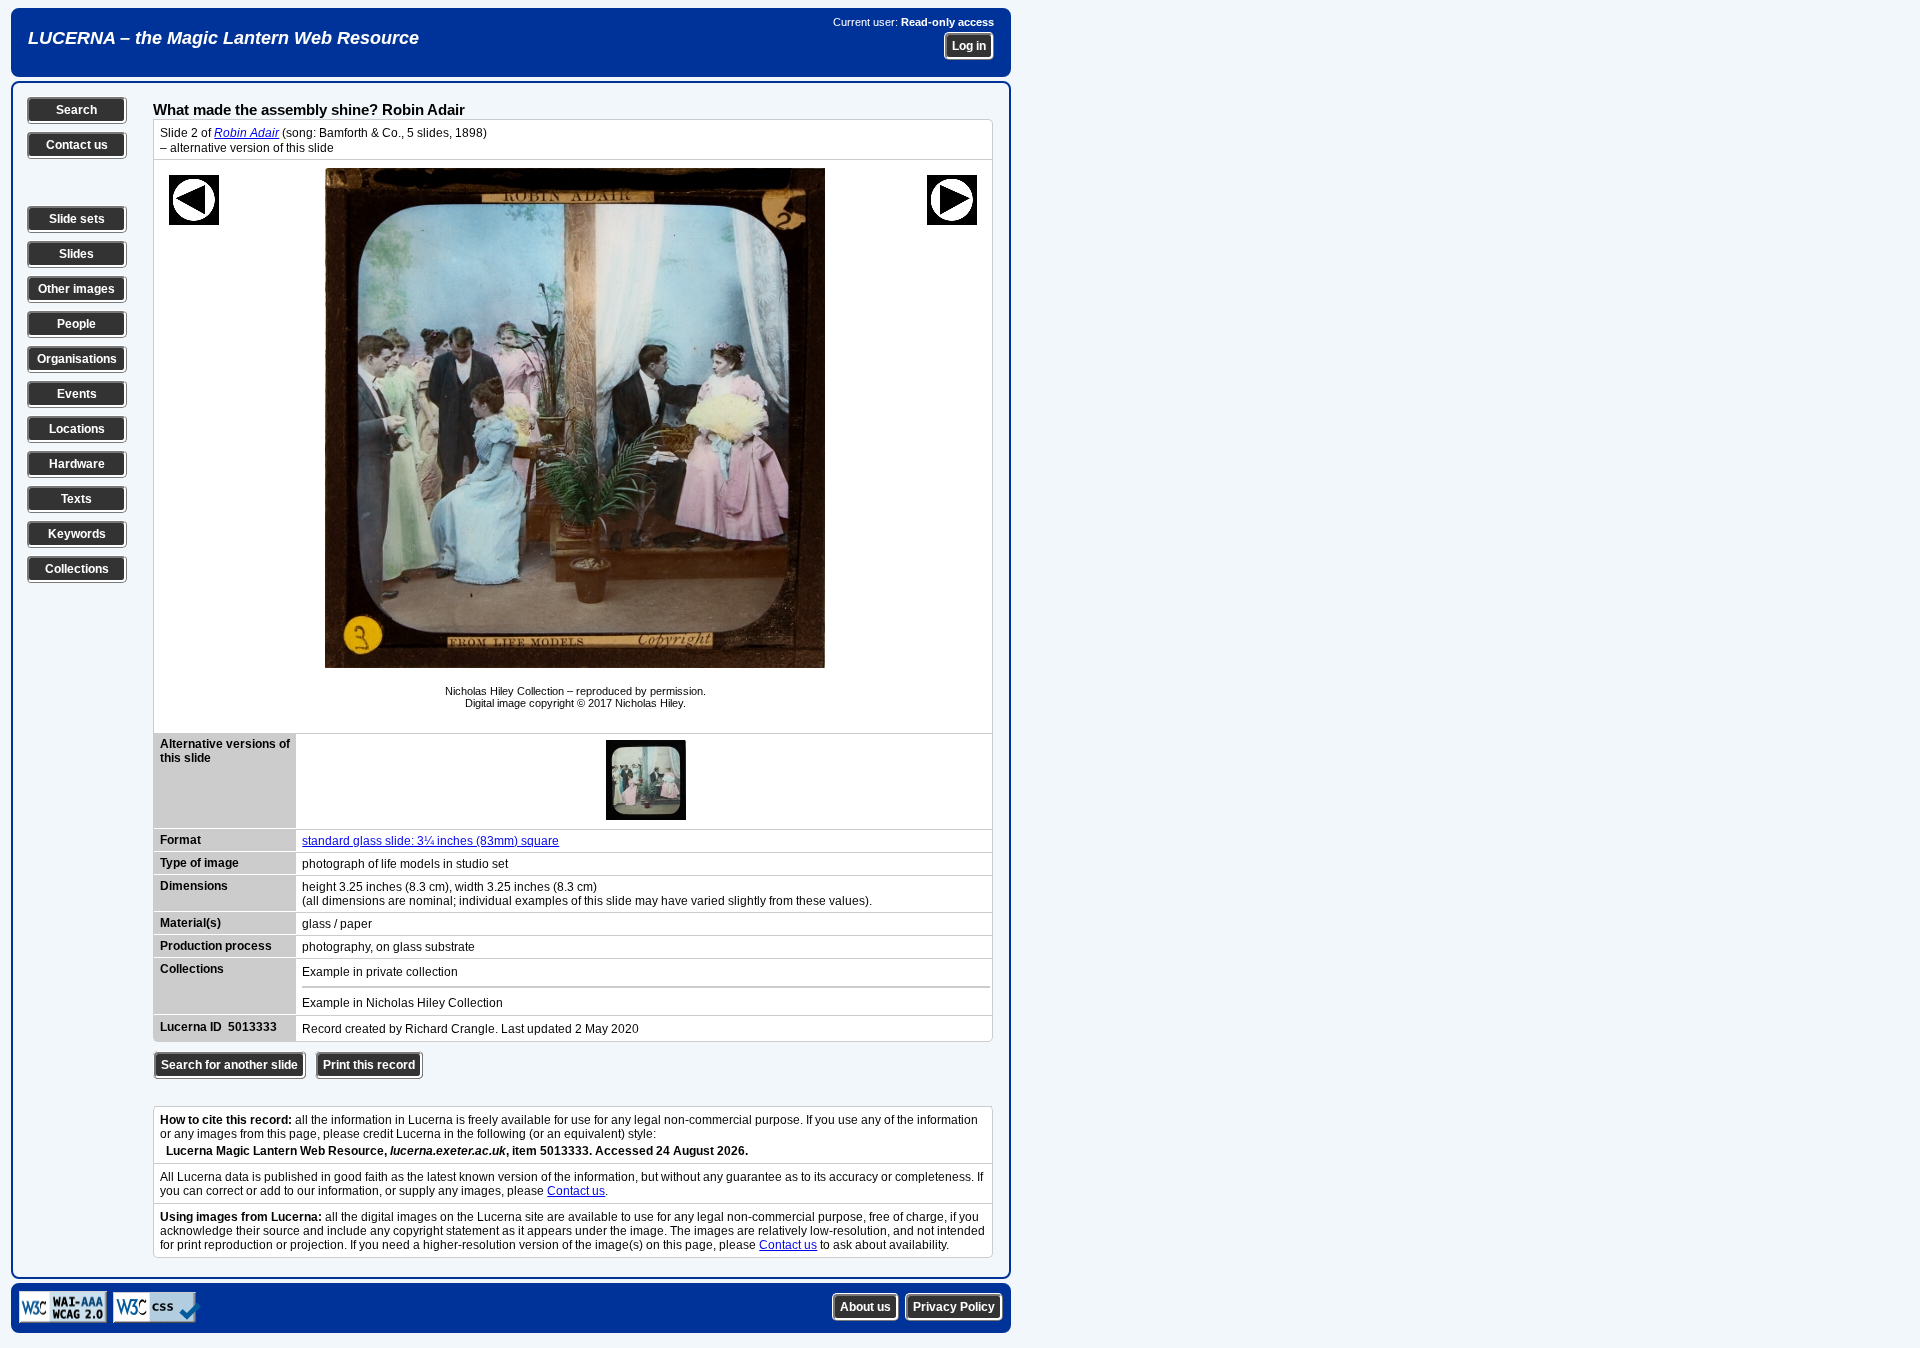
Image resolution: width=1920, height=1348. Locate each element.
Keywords (77, 534)
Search (76, 110)
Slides (76, 254)
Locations (77, 429)
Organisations (77, 359)
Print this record (369, 1065)
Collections (77, 569)
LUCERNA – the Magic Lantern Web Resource (223, 38)
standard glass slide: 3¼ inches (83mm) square (430, 841)
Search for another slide (229, 1065)
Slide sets (77, 219)
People (76, 324)
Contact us (77, 145)
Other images (76, 289)
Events (77, 394)
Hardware (77, 464)
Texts (76, 499)
